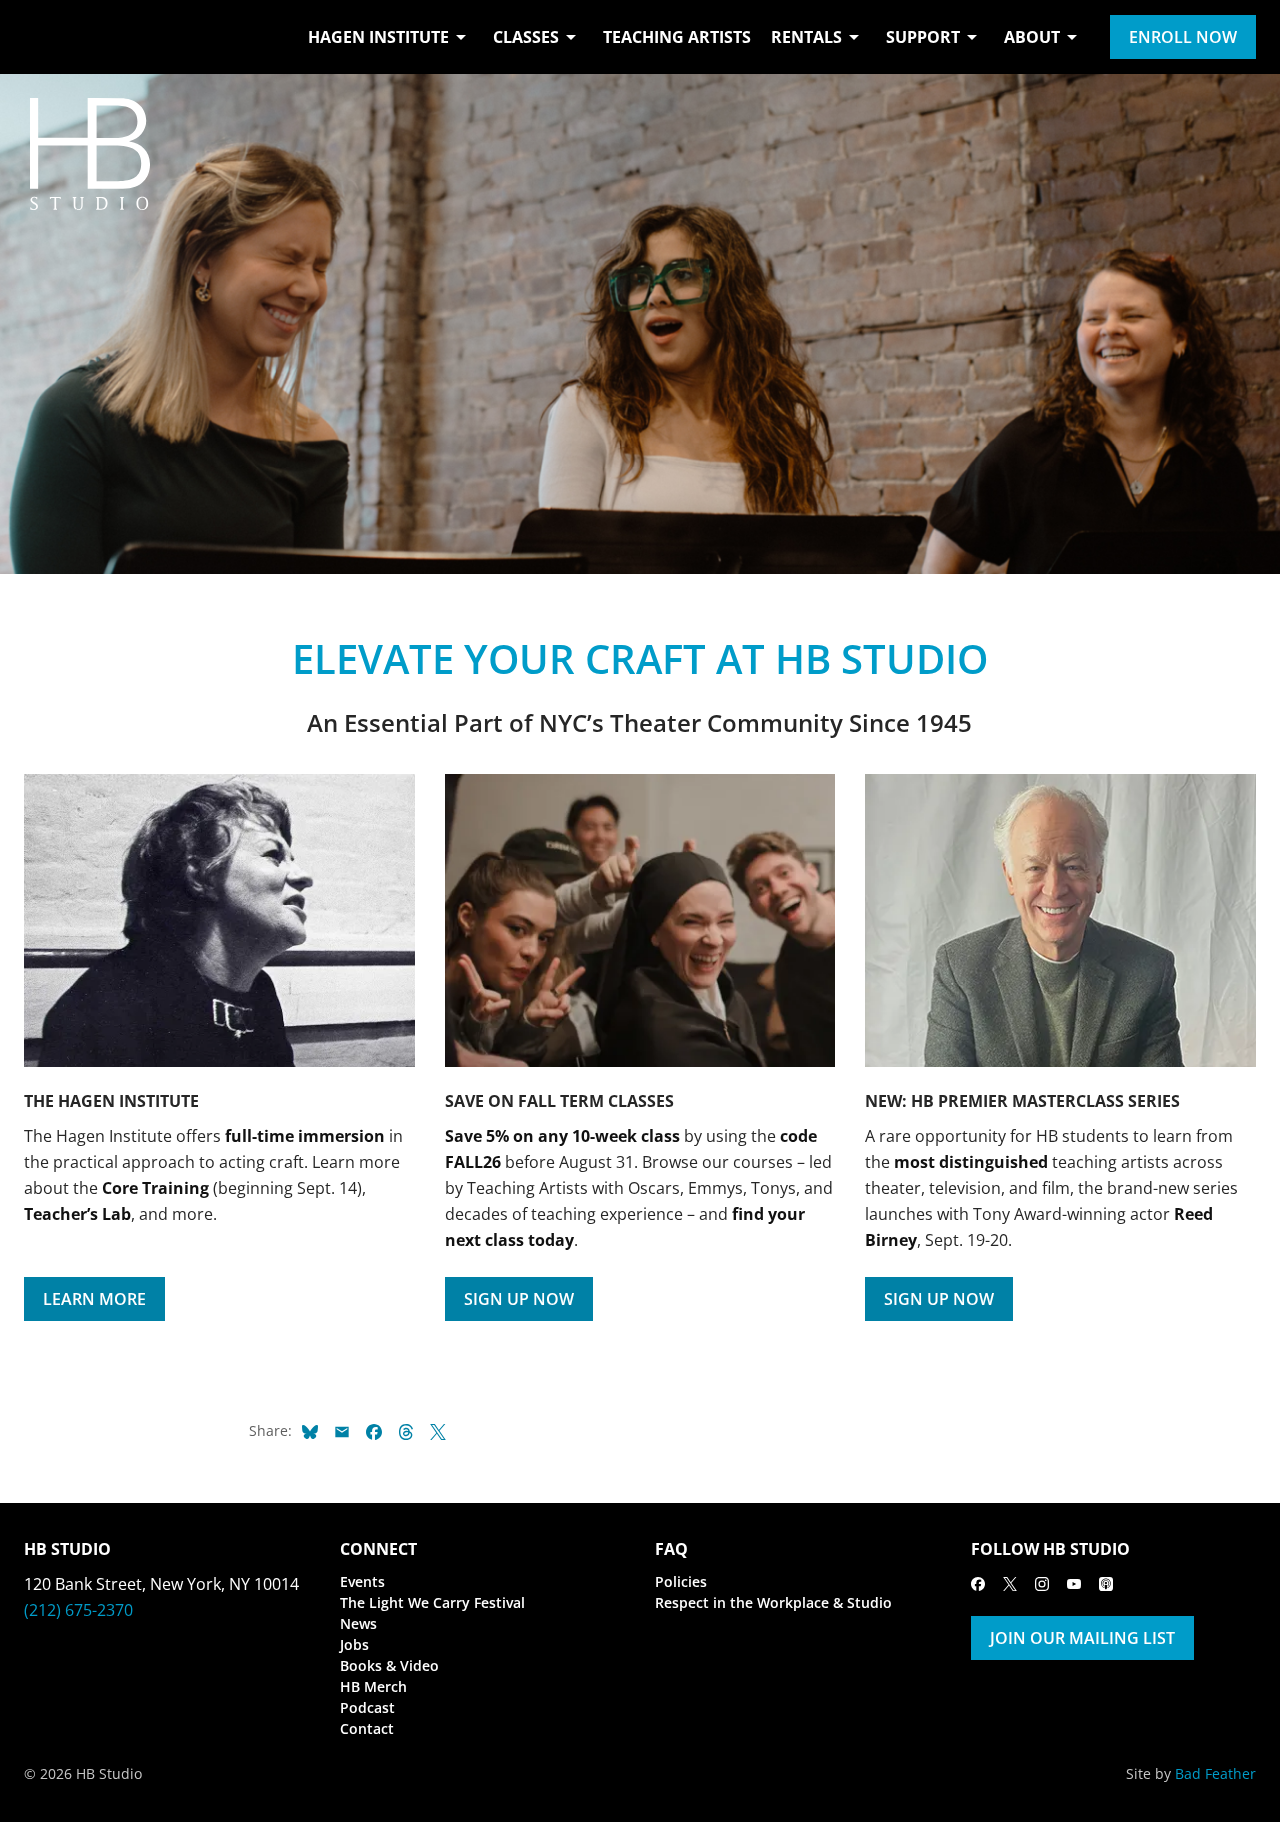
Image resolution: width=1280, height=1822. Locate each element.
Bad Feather (1215, 1773)
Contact (367, 1728)
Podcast (367, 1707)
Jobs (354, 1644)
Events (362, 1581)
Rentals (806, 37)
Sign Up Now (519, 1299)
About (1032, 37)
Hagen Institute (378, 37)
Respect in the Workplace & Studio (773, 1602)
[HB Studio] (44, 37)
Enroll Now (1183, 37)
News (358, 1623)
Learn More (94, 1299)
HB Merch (373, 1686)
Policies (681, 1581)
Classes (526, 37)
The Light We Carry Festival (432, 1602)
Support (923, 37)
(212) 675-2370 (78, 1610)
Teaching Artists (677, 37)
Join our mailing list (1082, 1638)
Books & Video (389, 1665)
